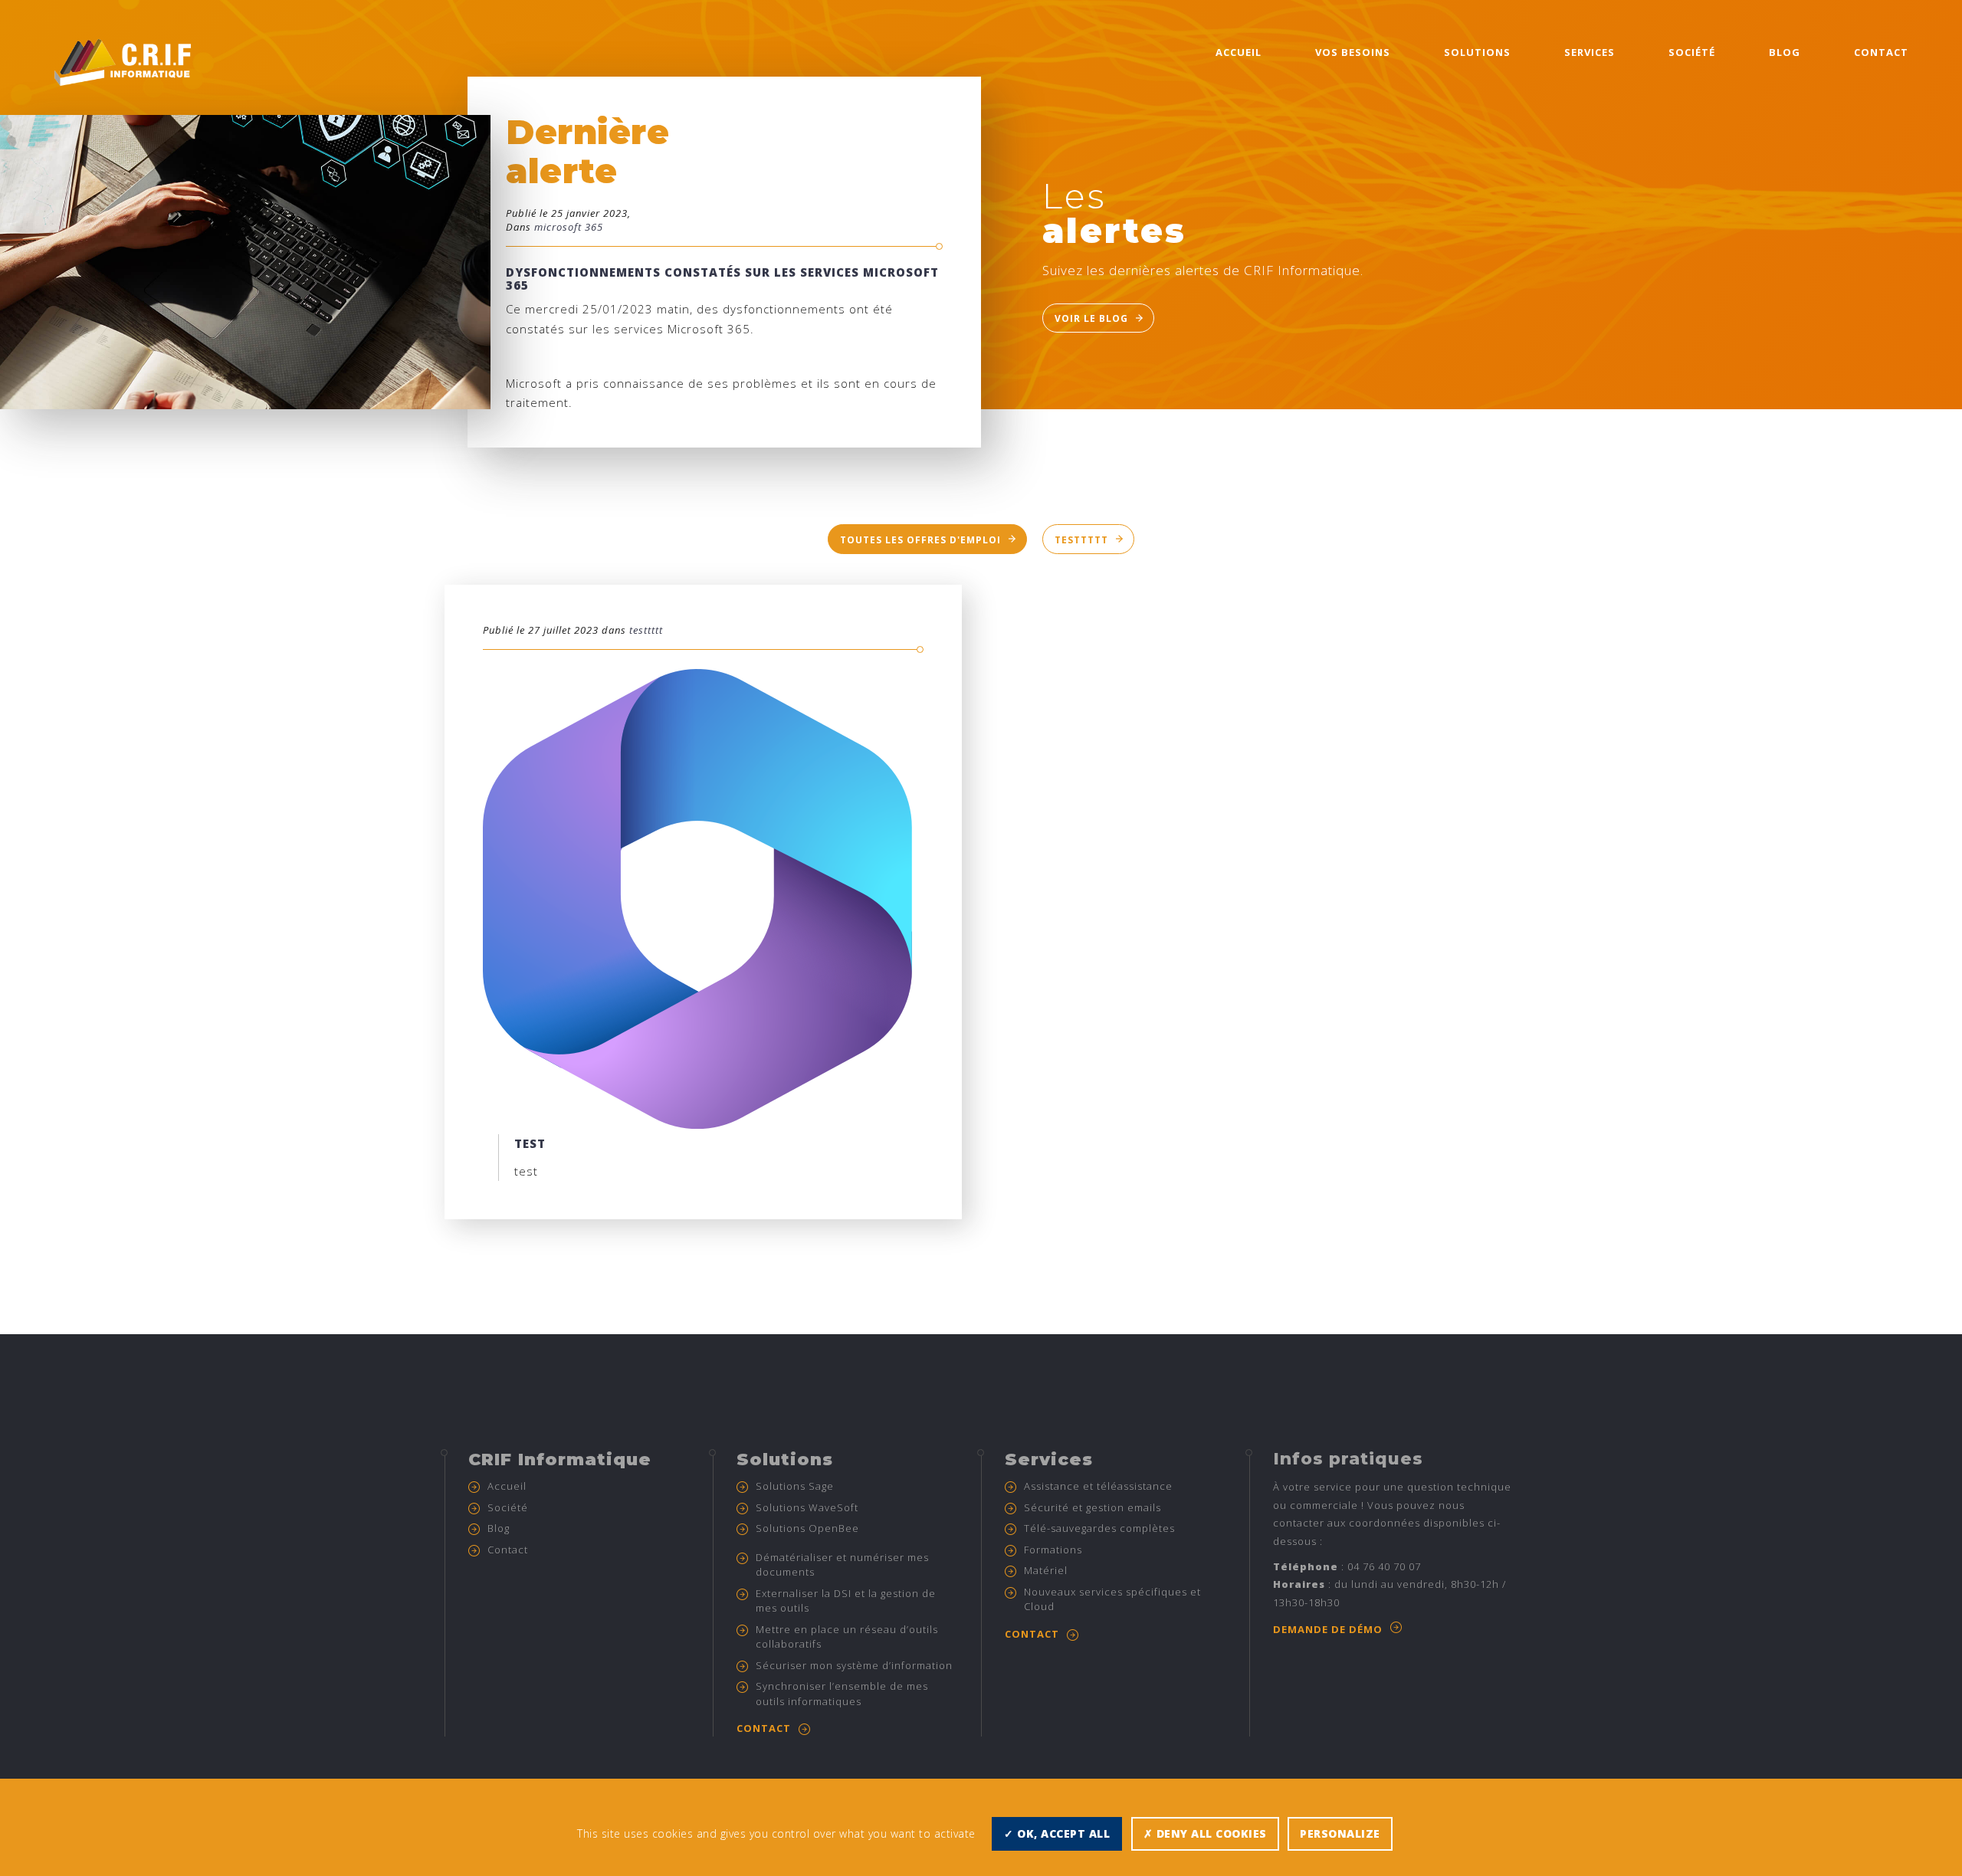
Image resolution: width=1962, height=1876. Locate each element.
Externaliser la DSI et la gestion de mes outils (846, 1601)
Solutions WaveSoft (807, 1507)
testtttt (1081, 540)
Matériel (1046, 1570)
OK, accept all (1062, 1833)
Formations (1053, 1550)
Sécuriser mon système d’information (854, 1665)
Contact (1881, 52)
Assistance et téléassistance (1098, 1486)
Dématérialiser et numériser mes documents (842, 1565)
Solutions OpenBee (807, 1528)
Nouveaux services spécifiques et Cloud (1112, 1599)
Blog (1785, 52)
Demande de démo (1328, 1629)
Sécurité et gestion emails (1093, 1507)
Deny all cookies (1210, 1833)
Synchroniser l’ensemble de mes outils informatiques (842, 1694)
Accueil (1239, 52)
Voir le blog (1091, 318)
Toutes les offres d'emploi (920, 540)
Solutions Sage (795, 1486)
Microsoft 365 (569, 227)
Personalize (1340, 1833)
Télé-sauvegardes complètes (1099, 1528)
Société (1692, 52)
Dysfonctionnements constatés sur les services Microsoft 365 (722, 279)
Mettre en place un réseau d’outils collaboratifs (847, 1637)
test (530, 1143)
